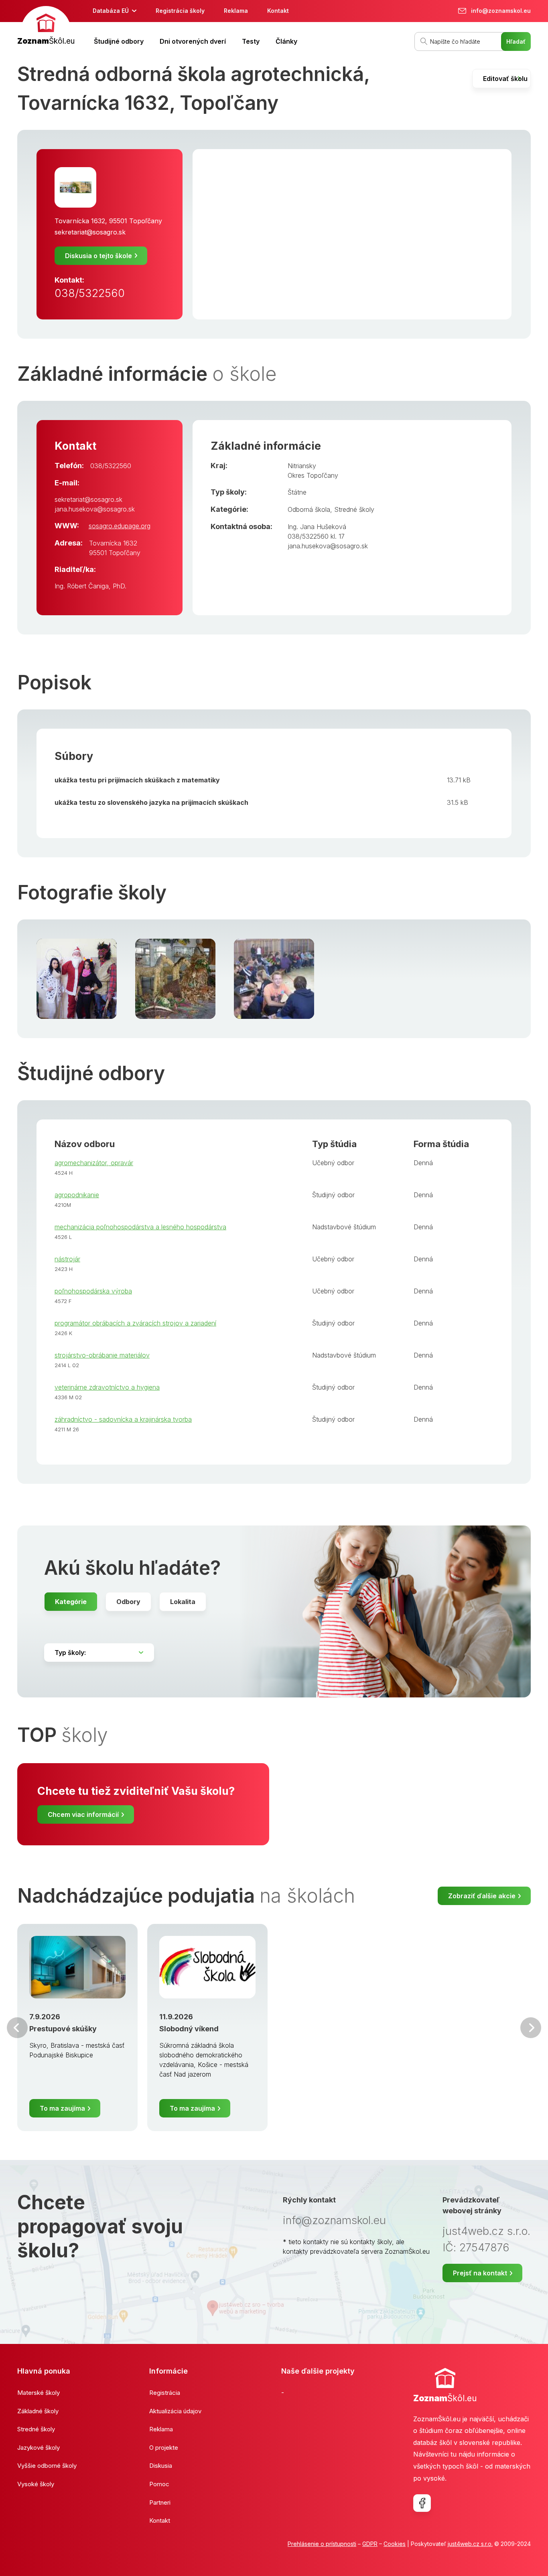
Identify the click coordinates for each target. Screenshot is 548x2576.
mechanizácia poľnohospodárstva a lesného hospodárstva (140, 1227)
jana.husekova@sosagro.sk (95, 509)
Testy (251, 41)
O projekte (164, 2448)
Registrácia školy (180, 11)
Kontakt (278, 11)
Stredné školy (354, 509)
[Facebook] (422, 2503)
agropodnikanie (77, 1195)
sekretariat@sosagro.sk (90, 232)
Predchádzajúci (17, 2028)
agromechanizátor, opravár (94, 1163)
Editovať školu (505, 79)
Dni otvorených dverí (193, 41)
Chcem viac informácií (83, 1814)
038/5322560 (90, 293)
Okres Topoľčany (313, 475)
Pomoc (159, 2484)
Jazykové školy (39, 2448)
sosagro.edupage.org (120, 526)
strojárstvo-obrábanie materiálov (102, 1355)
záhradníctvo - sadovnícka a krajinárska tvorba (123, 1419)
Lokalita (183, 1602)
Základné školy (38, 2411)
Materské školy (39, 2393)
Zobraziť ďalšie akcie (482, 1896)
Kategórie (71, 1602)
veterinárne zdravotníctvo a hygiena (107, 1387)
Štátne (297, 492)
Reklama (236, 11)
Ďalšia (531, 2028)
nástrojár (67, 1259)
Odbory (128, 1602)
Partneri (160, 2502)
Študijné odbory (119, 41)
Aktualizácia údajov (175, 2411)
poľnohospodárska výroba (93, 1291)
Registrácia (165, 2393)
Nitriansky (302, 466)
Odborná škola (309, 509)
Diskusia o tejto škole (98, 256)
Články (286, 41)
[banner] (46, 27)
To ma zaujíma (62, 2108)
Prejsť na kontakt (480, 2273)
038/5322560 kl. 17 (316, 536)
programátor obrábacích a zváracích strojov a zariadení (135, 1323)
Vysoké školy (36, 2484)
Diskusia (161, 2466)
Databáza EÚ (111, 11)
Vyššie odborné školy (47, 2466)
